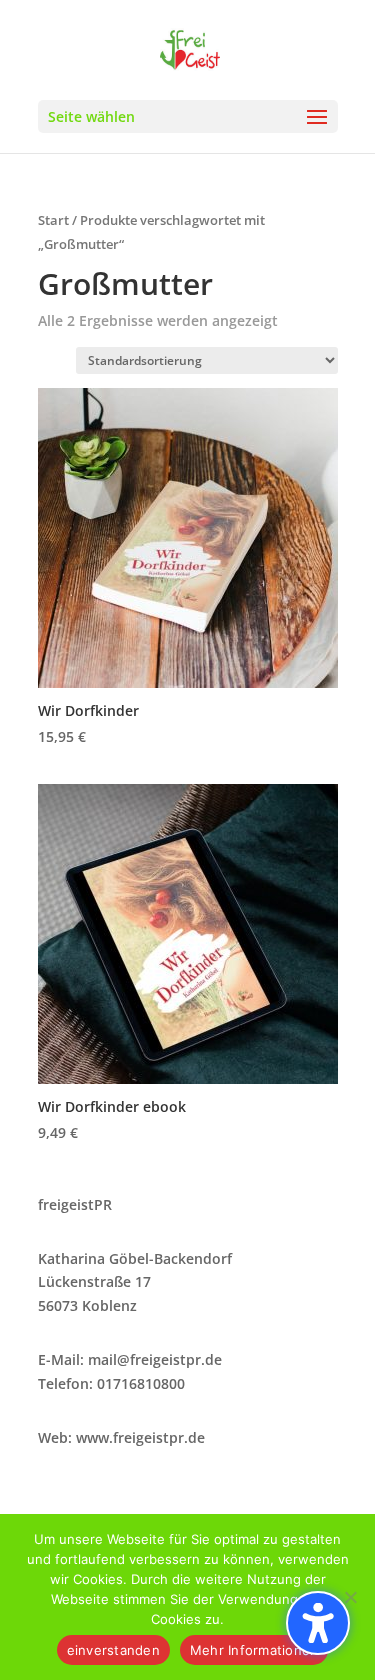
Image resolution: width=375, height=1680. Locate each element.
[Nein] (350, 1597)
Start (53, 220)
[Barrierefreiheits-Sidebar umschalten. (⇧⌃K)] (318, 1623)
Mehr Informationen (254, 1650)
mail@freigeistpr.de (155, 1359)
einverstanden (113, 1650)
